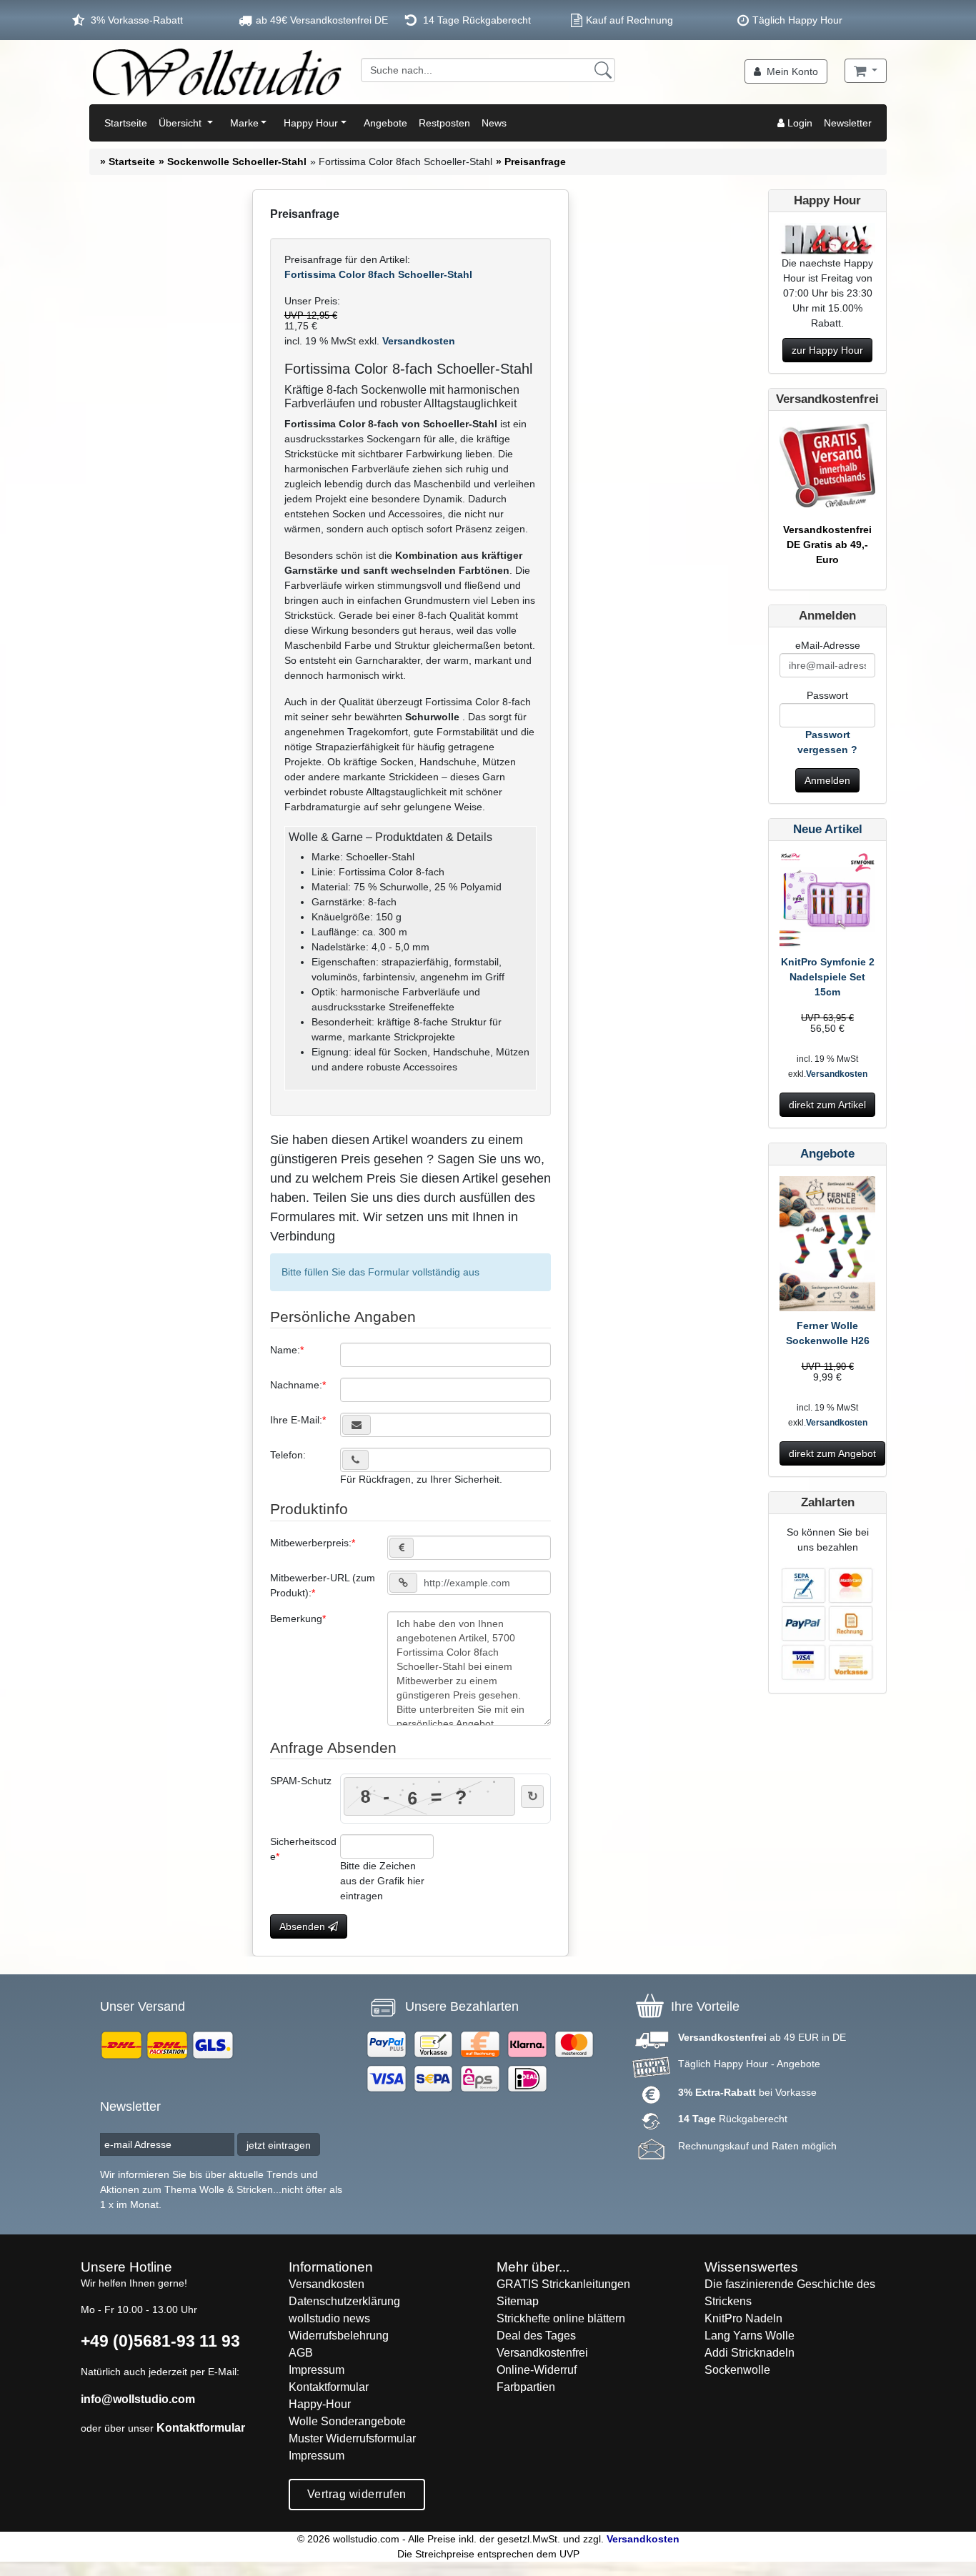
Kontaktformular (201, 2428)
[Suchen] (603, 70)
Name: (285, 1350)
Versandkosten (417, 341)
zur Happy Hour (827, 350)
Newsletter (848, 123)
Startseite (126, 123)
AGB (301, 2353)
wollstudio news (329, 2318)
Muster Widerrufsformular (352, 2438)
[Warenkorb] (866, 71)
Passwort (827, 695)
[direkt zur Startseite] (216, 72)
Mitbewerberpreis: (311, 1543)
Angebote (385, 123)
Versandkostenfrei (542, 2353)
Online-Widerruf (537, 2370)
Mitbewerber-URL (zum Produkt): (323, 1585)
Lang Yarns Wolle (750, 2336)
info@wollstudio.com (138, 2399)
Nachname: (296, 1385)
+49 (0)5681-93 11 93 (160, 2341)
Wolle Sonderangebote (347, 2421)
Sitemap (518, 2301)
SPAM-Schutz (301, 1781)
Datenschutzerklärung (344, 2301)
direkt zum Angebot (832, 1453)
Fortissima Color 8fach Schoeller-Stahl (378, 274)
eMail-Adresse (828, 645)
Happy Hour (311, 123)
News (494, 123)
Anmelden (827, 780)
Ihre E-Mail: (296, 1420)
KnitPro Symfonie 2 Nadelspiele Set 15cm (828, 977)
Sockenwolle (737, 2370)
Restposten (444, 123)
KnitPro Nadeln (743, 2318)
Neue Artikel (828, 829)
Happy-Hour (320, 2404)
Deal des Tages (536, 2336)
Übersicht (181, 123)
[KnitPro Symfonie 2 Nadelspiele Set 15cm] (827, 902)
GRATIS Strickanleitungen (563, 2284)
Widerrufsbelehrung (339, 2336)
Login (798, 123)
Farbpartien (526, 2387)
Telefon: (288, 1455)
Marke (244, 123)
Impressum (317, 2370)
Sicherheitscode (303, 1849)
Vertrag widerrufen (357, 2494)
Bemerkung (296, 1618)
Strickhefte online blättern (561, 2318)
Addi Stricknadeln (750, 2353)
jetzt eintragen (279, 2145)
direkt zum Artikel (827, 1105)
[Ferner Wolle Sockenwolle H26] (827, 1246)
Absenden (304, 1926)
